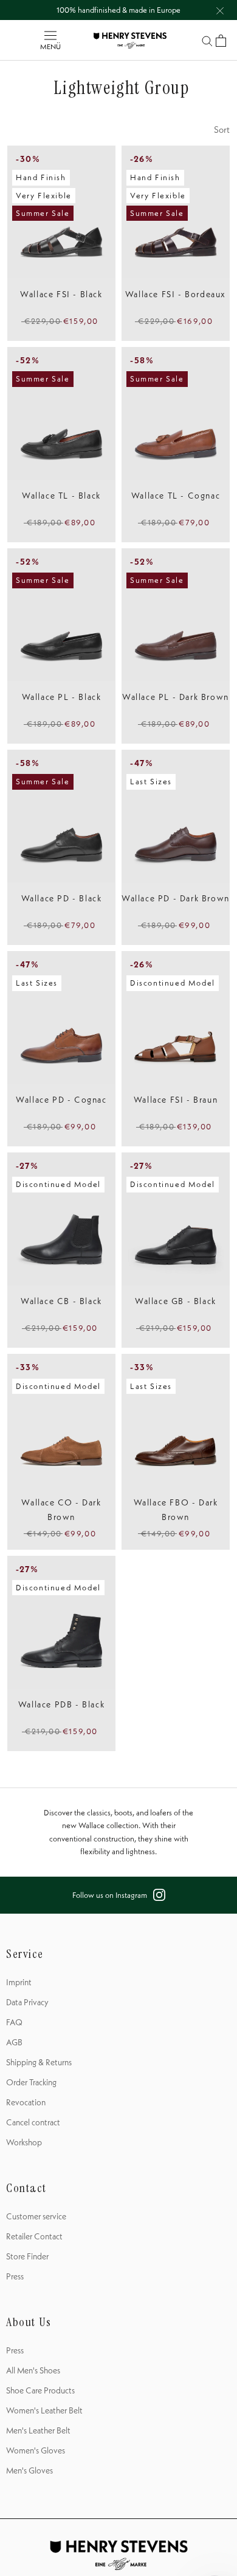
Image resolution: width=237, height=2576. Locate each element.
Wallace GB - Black (176, 1301)
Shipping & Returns (39, 2062)
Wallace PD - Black (62, 898)
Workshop (24, 2142)
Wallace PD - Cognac (61, 1100)
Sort (222, 129)
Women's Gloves (36, 2450)
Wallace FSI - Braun (176, 1100)
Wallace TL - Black (61, 496)
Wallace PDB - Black (61, 1704)
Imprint (19, 1982)
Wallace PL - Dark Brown (176, 697)
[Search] (207, 40)
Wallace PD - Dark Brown (176, 898)
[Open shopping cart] (221, 41)
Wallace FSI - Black (61, 294)
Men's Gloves (29, 2470)
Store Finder (27, 2256)
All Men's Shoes (33, 2370)
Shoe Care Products (40, 2390)
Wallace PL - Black (62, 697)
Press (15, 2276)
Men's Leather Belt (38, 2430)
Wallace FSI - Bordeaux (176, 294)
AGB (14, 2042)
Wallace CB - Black (61, 1301)
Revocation (26, 2102)
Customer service (36, 2216)
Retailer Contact (34, 2236)
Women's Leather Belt (44, 2410)
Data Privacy (27, 2002)
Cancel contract (33, 2122)
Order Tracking (31, 2082)
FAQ (14, 2022)
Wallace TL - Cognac (176, 496)
